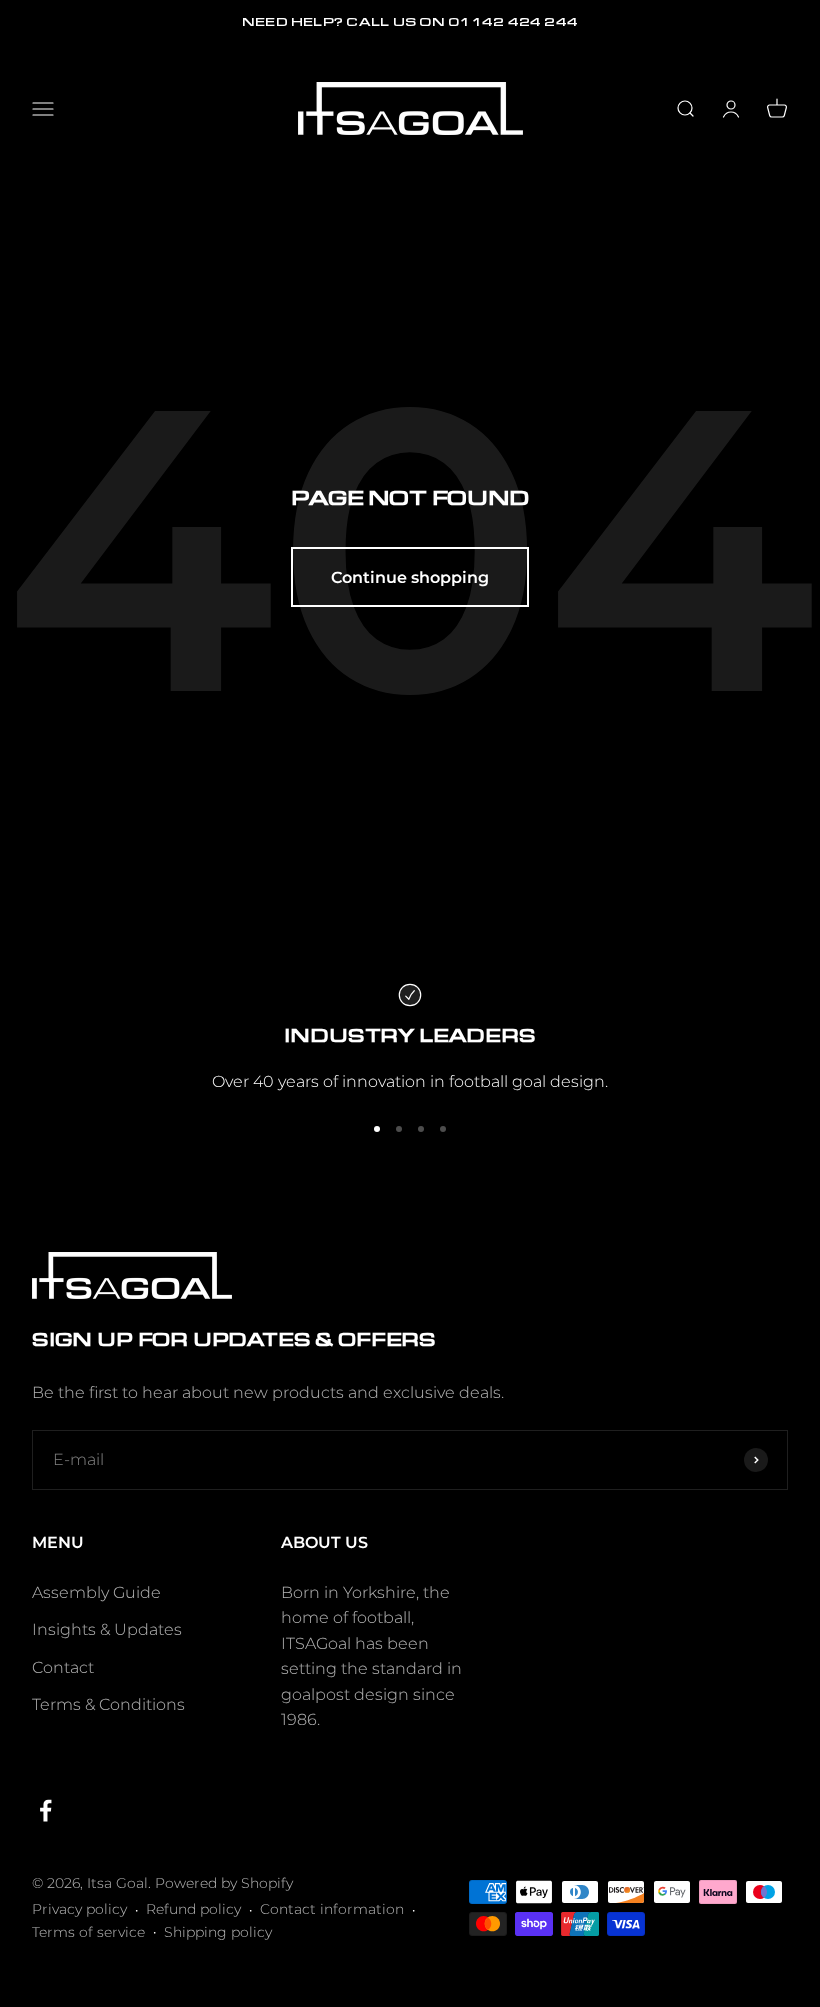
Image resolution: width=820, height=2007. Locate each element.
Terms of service (88, 1932)
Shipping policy (218, 1932)
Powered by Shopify (224, 1883)
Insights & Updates (107, 1629)
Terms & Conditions (108, 1704)
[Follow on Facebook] (45, 1810)
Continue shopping (410, 577)
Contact (63, 1667)
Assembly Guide (96, 1592)
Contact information (332, 1909)
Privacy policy (79, 1909)
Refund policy (193, 1909)
